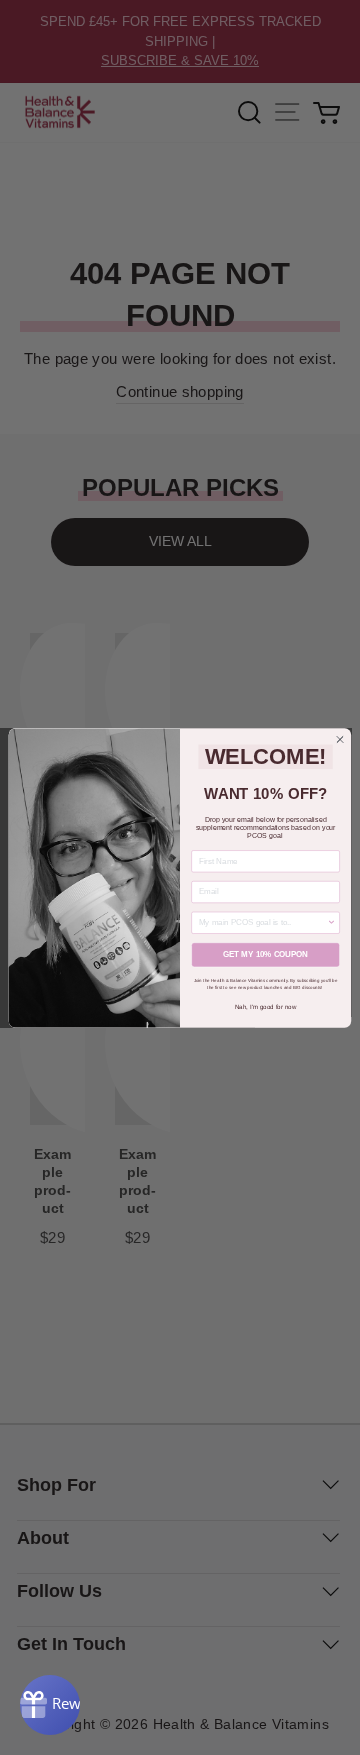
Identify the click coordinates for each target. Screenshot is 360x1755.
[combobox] (263, 922)
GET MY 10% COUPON (265, 954)
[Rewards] (50, 1705)
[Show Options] (331, 922)
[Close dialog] (339, 738)
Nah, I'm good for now (265, 1006)
